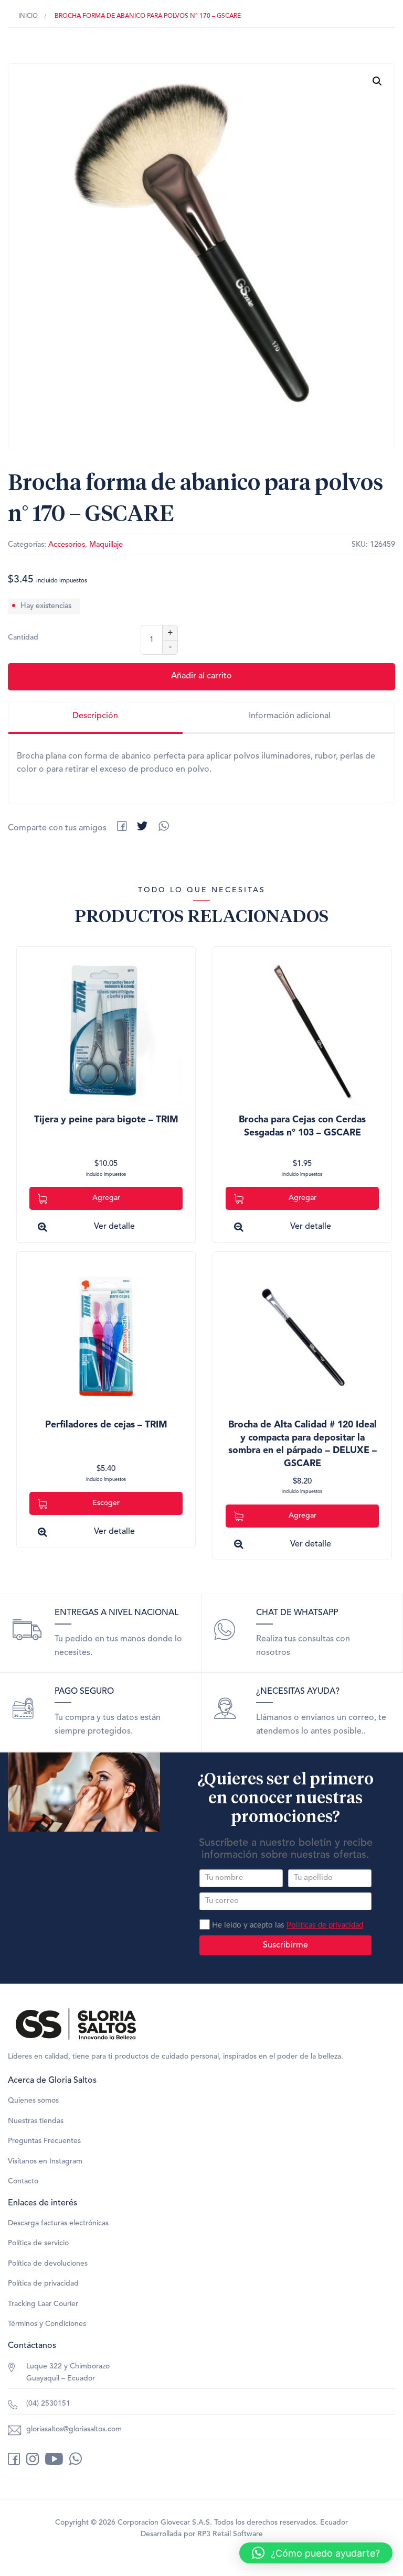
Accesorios (67, 545)
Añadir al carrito (201, 676)
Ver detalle (114, 1227)
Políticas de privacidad (325, 1925)
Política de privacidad (43, 2283)
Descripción (95, 716)
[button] (377, 81)
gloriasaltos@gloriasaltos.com (74, 2429)
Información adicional (290, 716)
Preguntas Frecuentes (44, 2141)
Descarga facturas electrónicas (58, 2223)
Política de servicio (38, 2243)
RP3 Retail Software (230, 2534)
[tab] (96, 718)
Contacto (23, 2181)
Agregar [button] (106, 1198)
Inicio (28, 16)
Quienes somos (33, 2101)
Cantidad (23, 637)
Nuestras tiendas (36, 2121)
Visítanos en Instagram (45, 2161)
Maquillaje (106, 545)
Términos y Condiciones (47, 2324)
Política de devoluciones (48, 2264)
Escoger (106, 1503)
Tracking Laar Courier (43, 2304)
